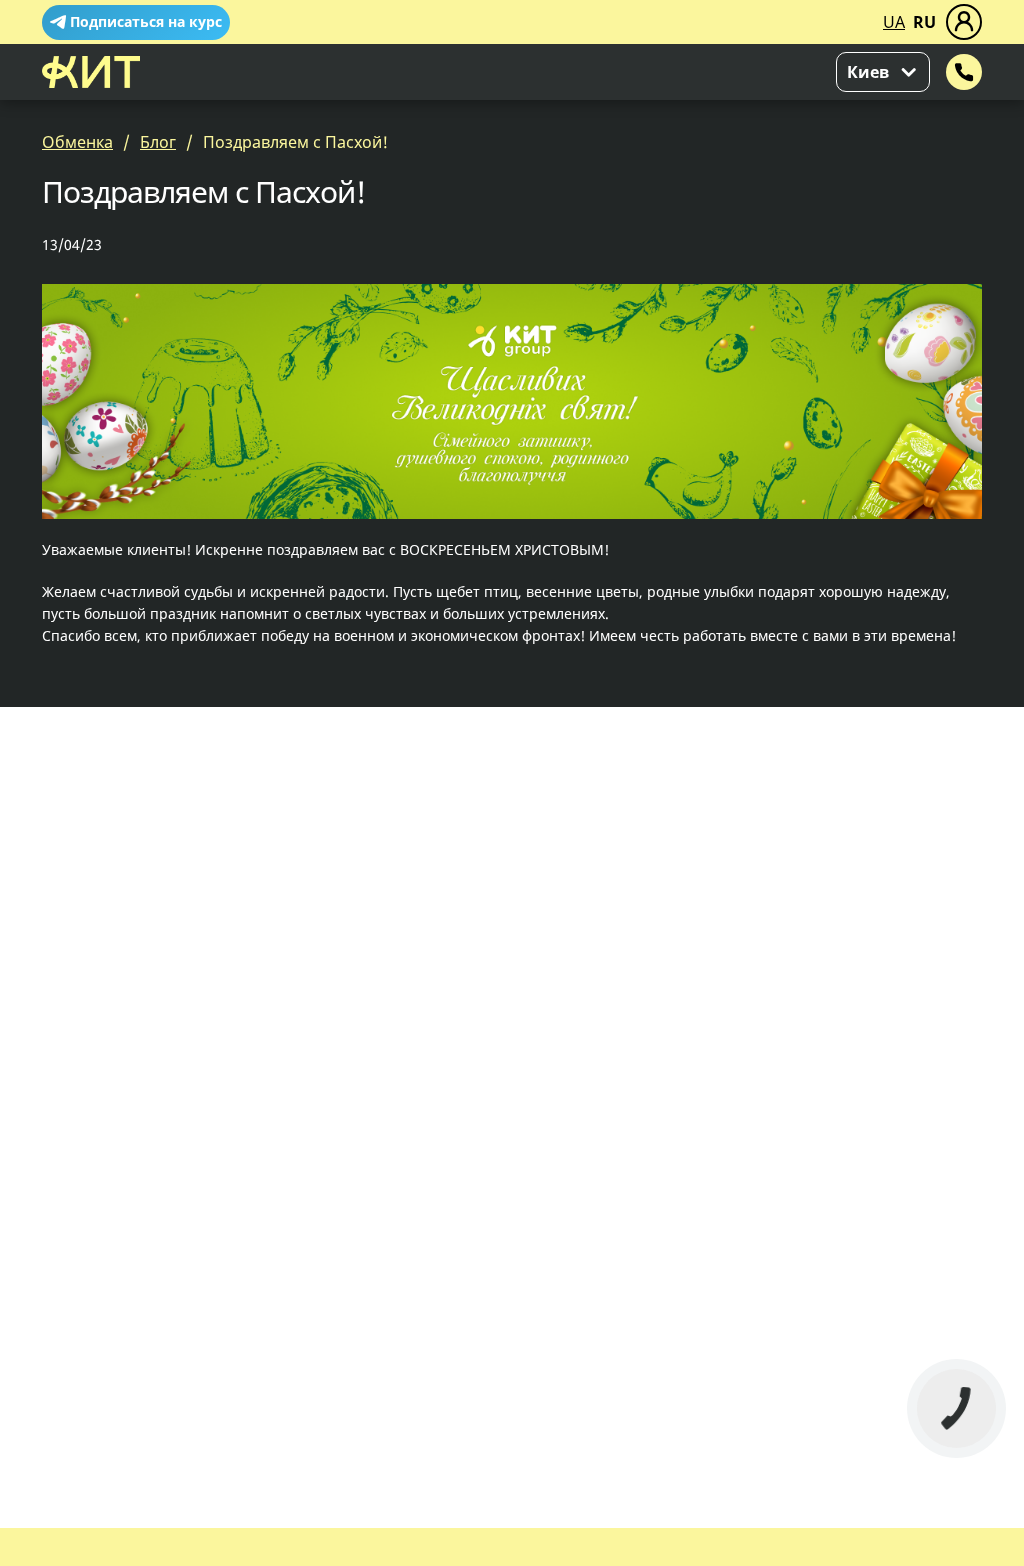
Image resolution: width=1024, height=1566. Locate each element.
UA (894, 22)
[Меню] (964, 22)
